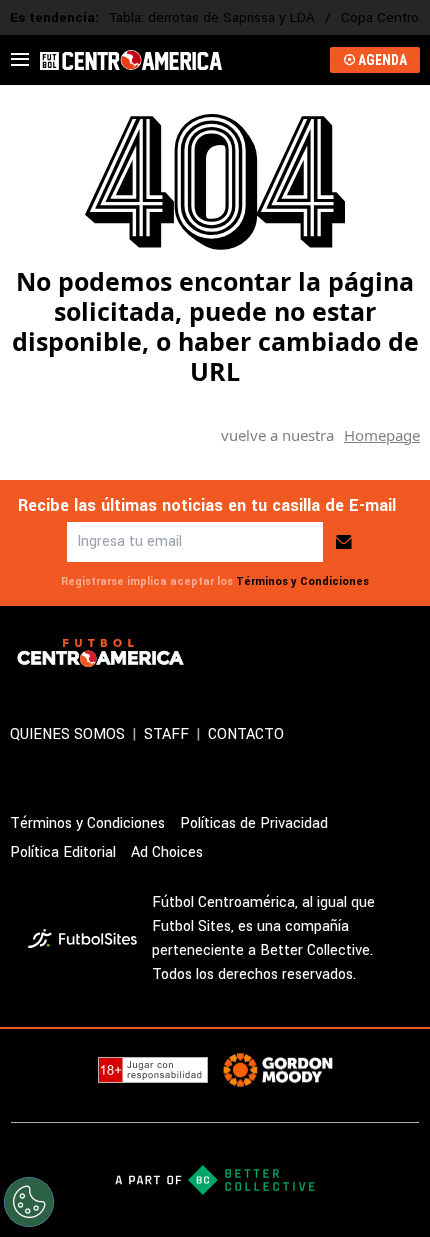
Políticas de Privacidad (254, 823)
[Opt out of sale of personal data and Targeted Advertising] (29, 1202)
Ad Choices (167, 852)
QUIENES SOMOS (67, 734)
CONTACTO (246, 734)
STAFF (166, 734)
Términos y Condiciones (302, 581)
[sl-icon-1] (276, 653)
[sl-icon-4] (408, 653)
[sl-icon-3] (364, 653)
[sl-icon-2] (320, 653)
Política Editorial (63, 852)
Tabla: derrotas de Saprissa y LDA (212, 17)
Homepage (382, 435)
